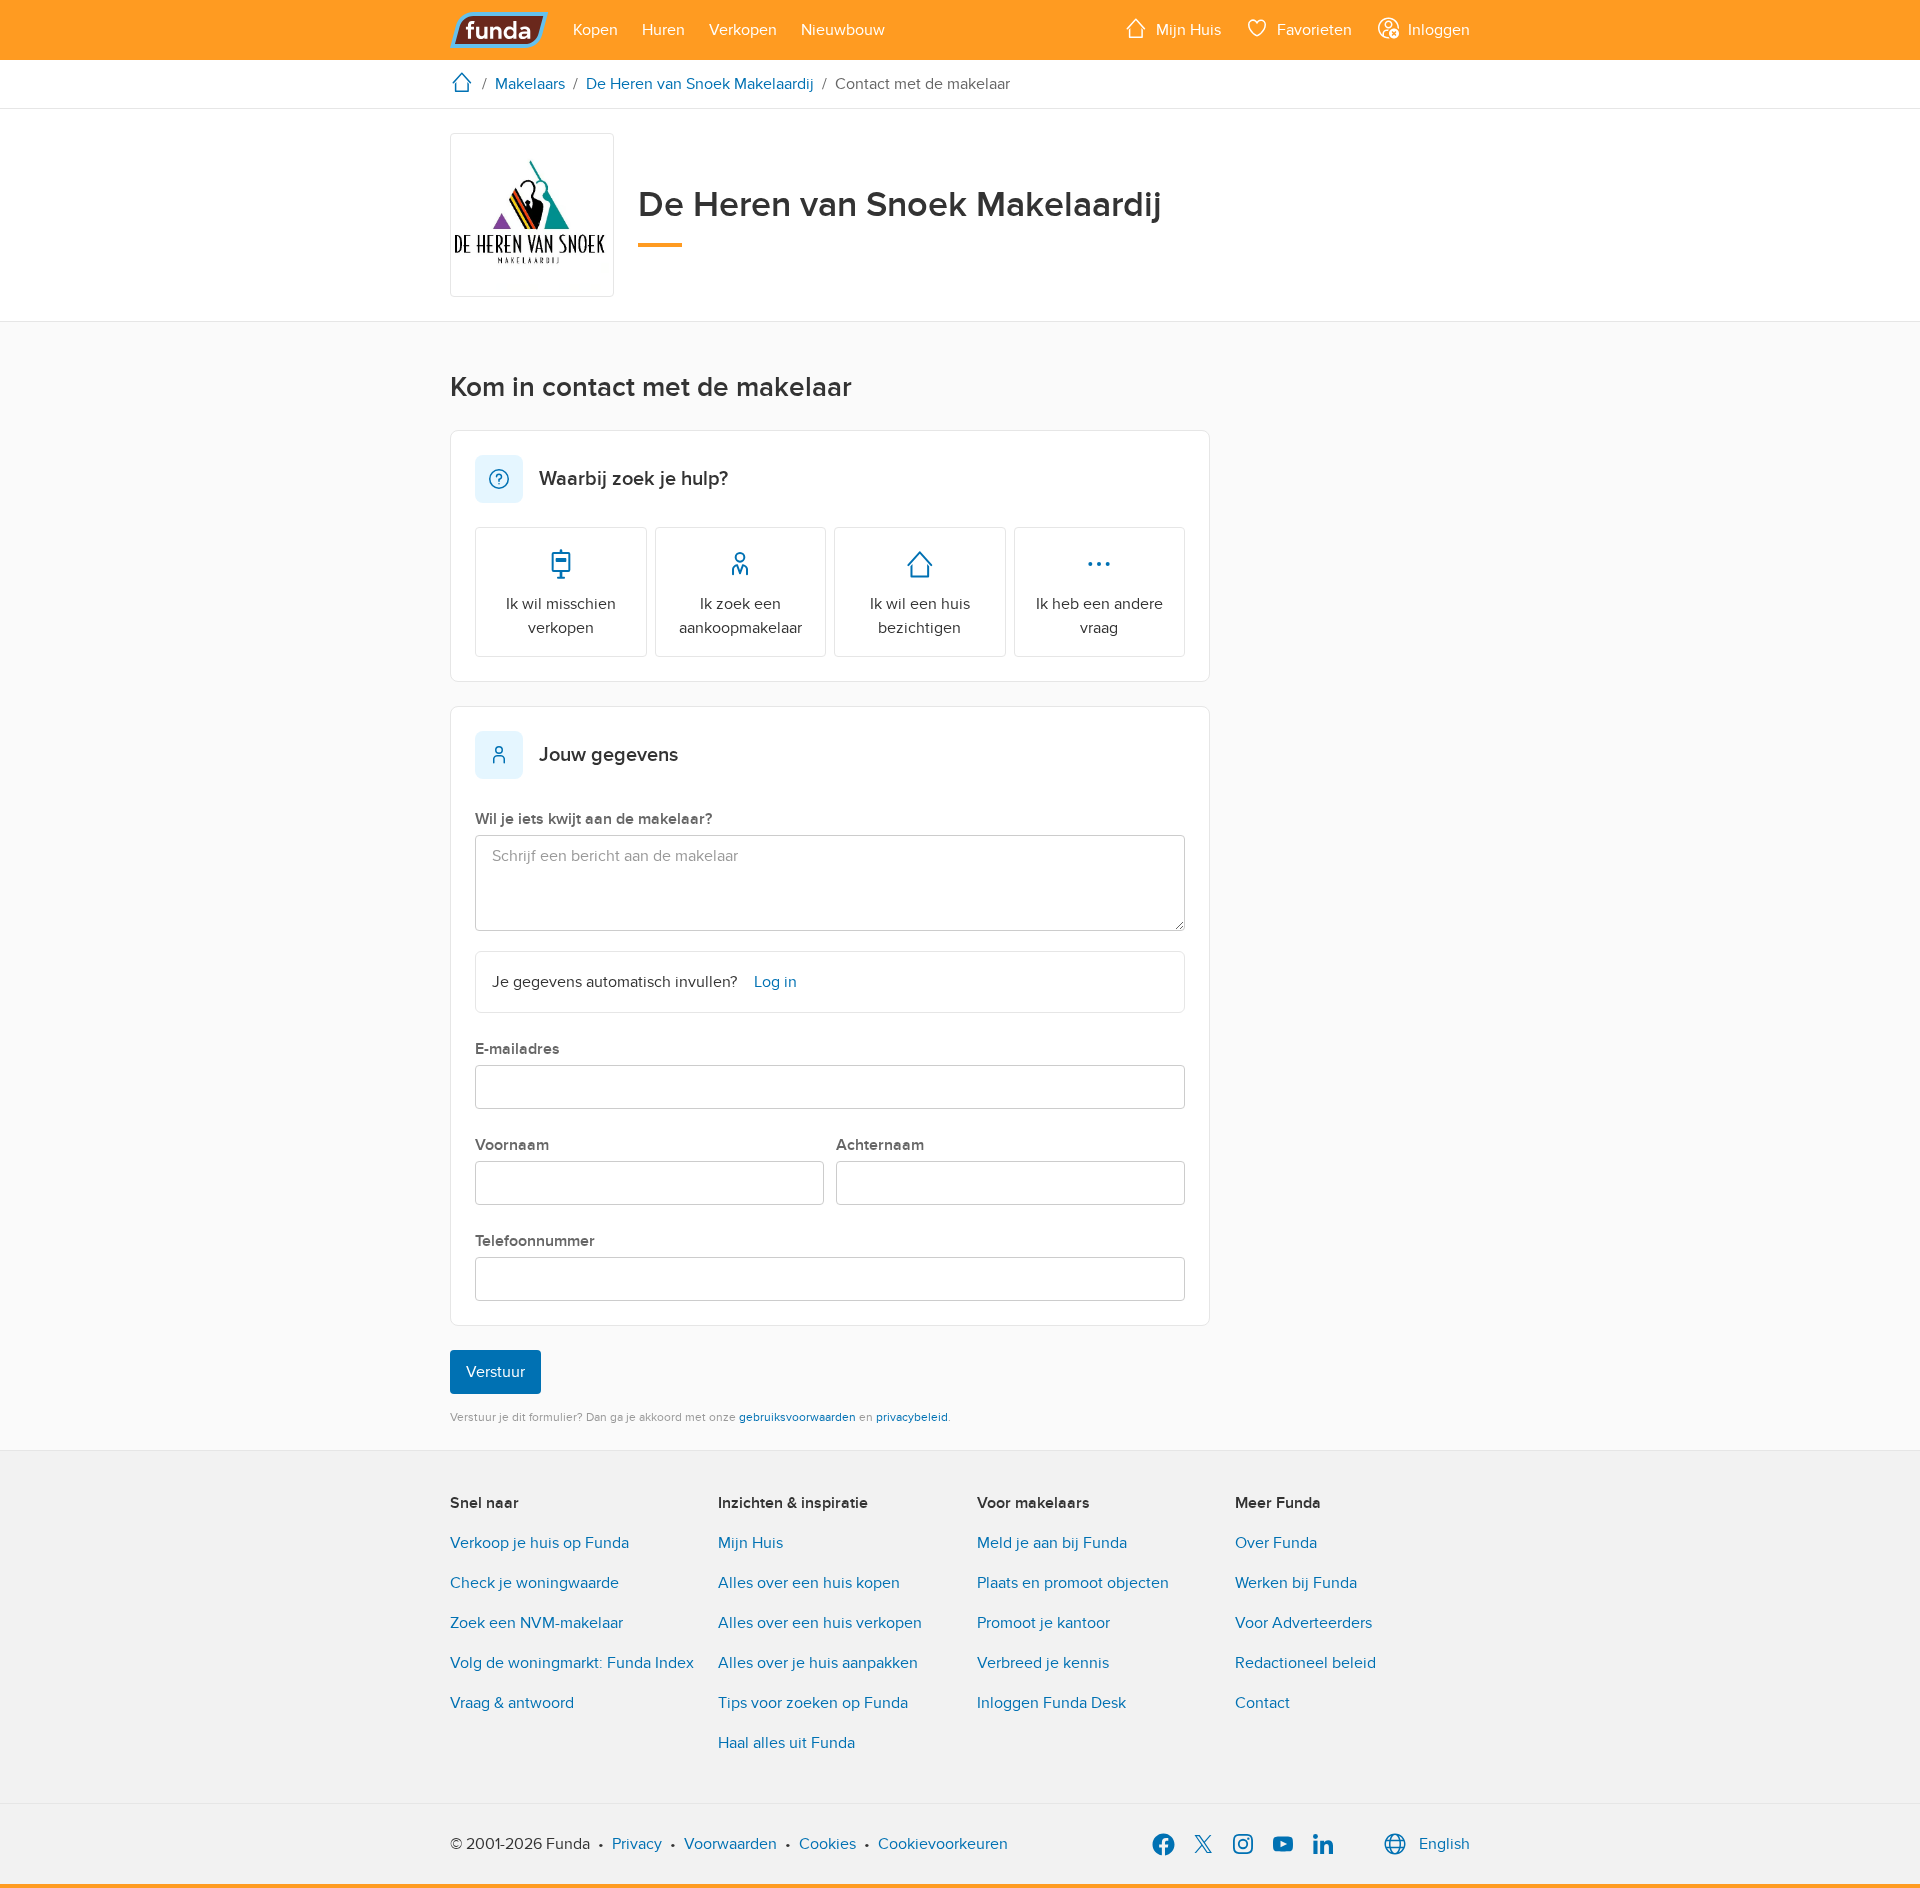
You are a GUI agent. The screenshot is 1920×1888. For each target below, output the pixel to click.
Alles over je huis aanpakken (818, 1663)
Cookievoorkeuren (943, 1844)
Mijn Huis (750, 1543)
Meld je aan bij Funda (1052, 1543)
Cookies (827, 1844)
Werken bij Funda (1296, 1583)
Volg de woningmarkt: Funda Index (572, 1663)
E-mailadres (517, 1049)
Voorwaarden (730, 1844)
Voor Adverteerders (1303, 1623)
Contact (1262, 1703)
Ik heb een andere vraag (1099, 616)
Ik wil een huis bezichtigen (920, 616)
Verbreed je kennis (1043, 1663)
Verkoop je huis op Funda (539, 1543)
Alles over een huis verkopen (820, 1623)
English (1444, 1844)
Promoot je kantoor (1043, 1623)
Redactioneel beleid (1305, 1663)
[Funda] (499, 30)
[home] (466, 82)
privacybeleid (912, 1417)
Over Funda (1276, 1543)
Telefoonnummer (535, 1241)
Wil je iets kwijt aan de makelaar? (593, 819)
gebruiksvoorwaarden (797, 1417)
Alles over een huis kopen (809, 1583)
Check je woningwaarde (534, 1583)
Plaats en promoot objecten (1073, 1583)
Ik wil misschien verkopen (561, 616)
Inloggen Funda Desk (1051, 1703)
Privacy (637, 1844)
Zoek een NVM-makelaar (536, 1623)
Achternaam (880, 1145)
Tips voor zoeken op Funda (813, 1703)
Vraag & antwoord (512, 1703)
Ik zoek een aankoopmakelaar (740, 616)
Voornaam (512, 1145)
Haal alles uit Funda (786, 1743)
